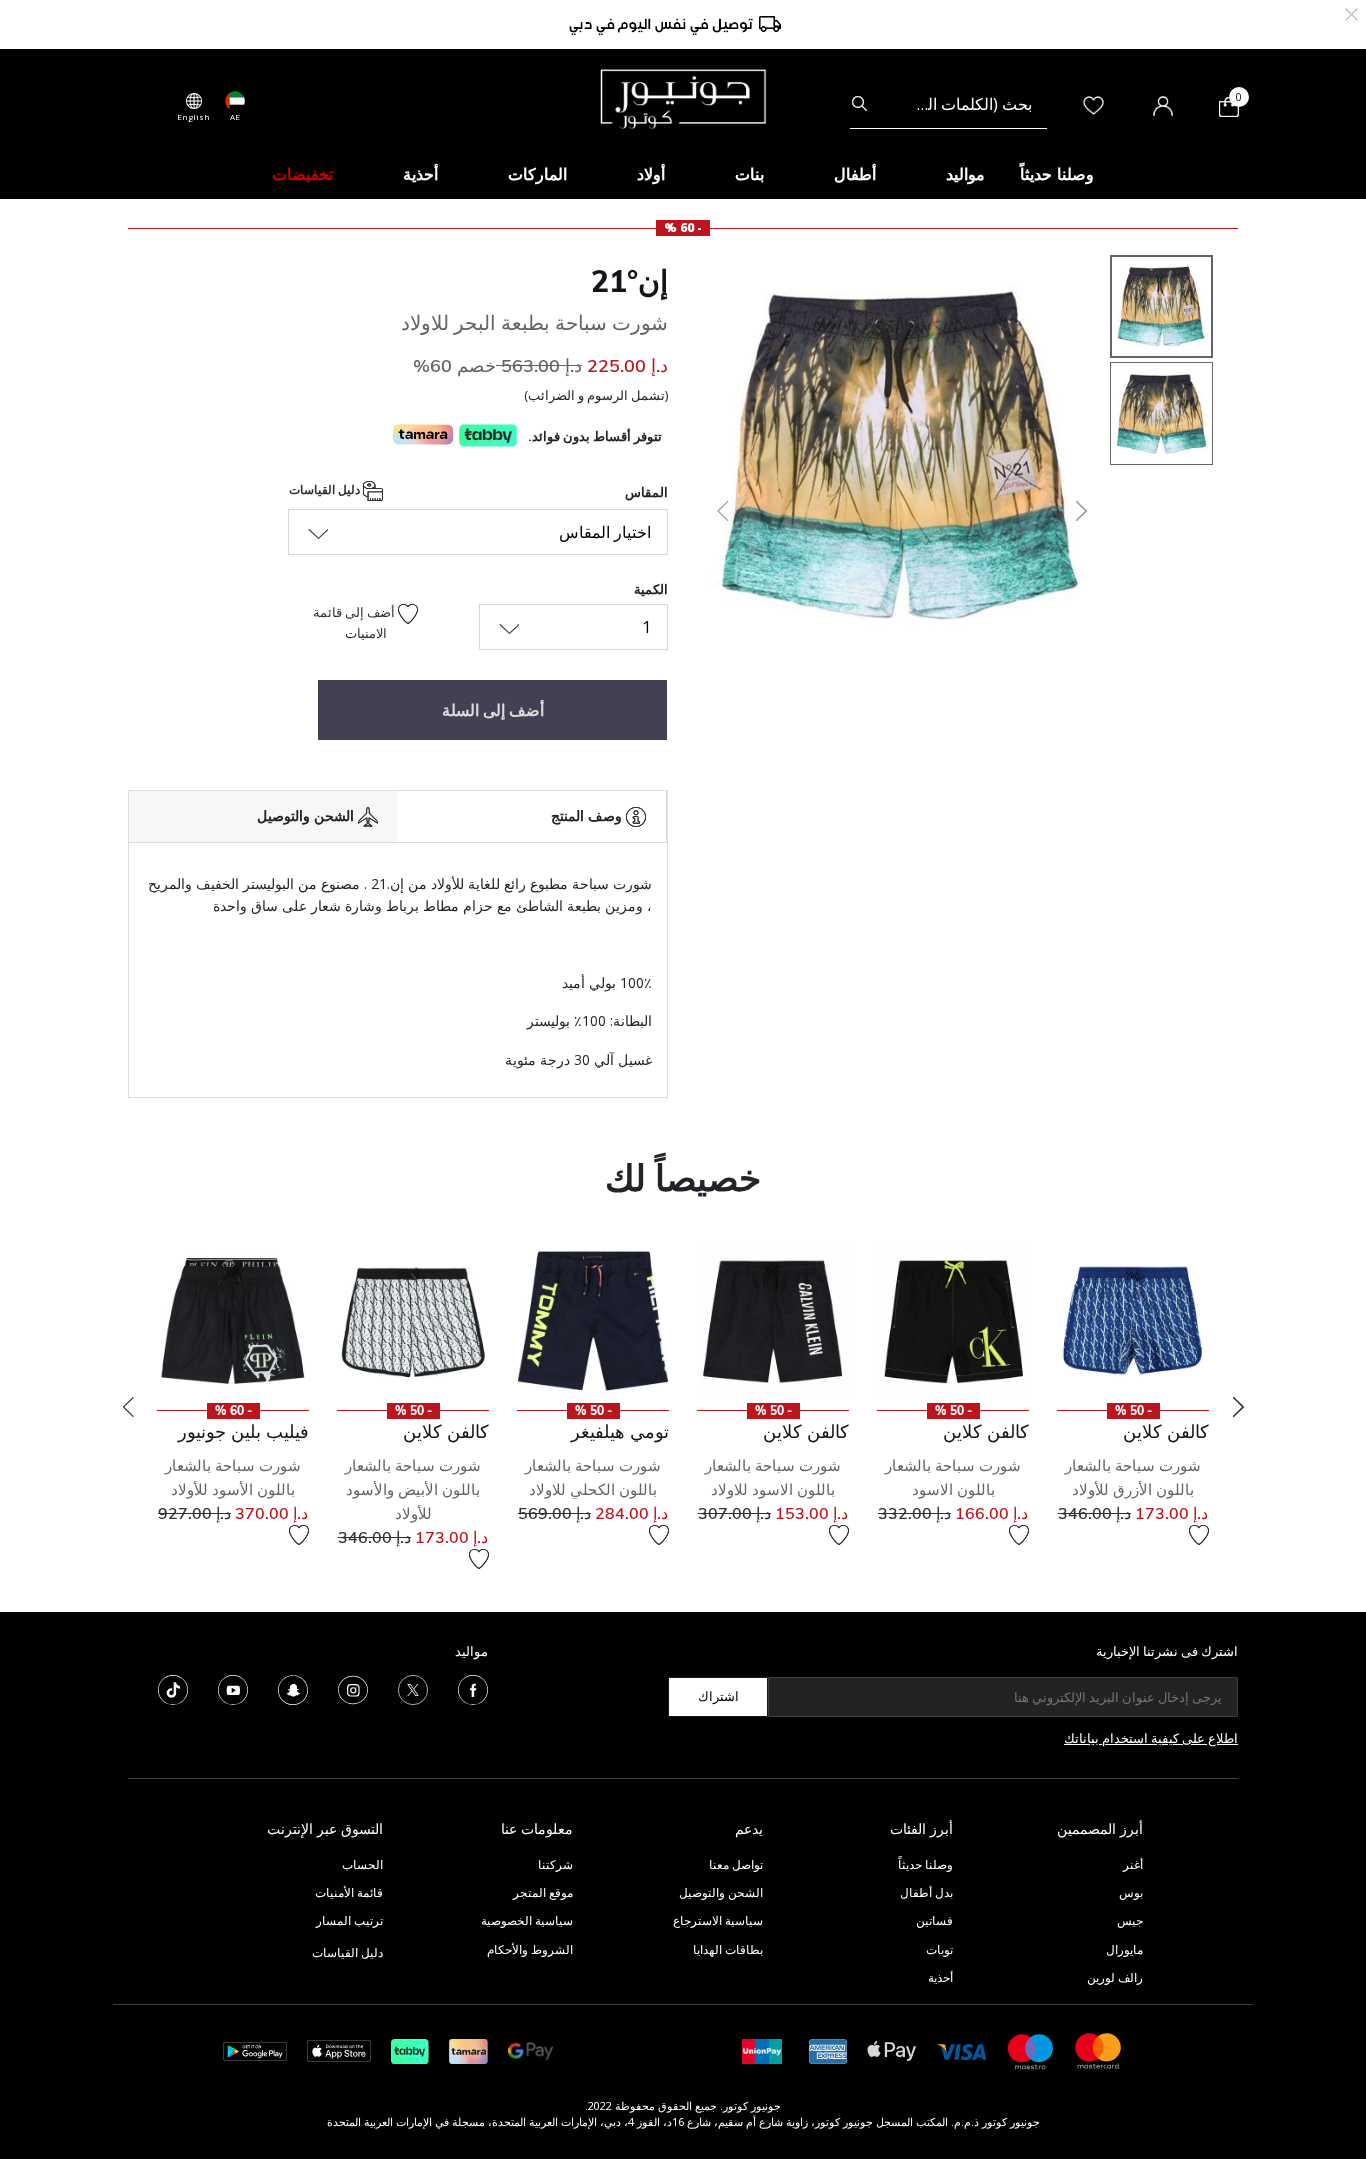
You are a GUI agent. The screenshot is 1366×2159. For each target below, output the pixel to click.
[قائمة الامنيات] (1199, 1535)
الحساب (362, 1864)
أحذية (940, 1977)
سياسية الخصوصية (527, 1920)
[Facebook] (473, 1688)
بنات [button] (749, 174)
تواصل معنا (734, 1864)
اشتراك (718, 1696)
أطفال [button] (855, 174)
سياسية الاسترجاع (718, 1920)
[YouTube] (233, 1688)
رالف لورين (1115, 1977)
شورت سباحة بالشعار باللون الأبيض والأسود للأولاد (413, 1489)
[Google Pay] (530, 2049)
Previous (128, 1407)
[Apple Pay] (892, 2049)
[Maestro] (1031, 2049)
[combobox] (948, 104)
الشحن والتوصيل (721, 1892)
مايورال (1124, 1949)
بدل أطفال (926, 1892)
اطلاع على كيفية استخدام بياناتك (1151, 1738)
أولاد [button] (651, 174)
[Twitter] (413, 1688)
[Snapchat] (293, 1688)
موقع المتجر (543, 1892)
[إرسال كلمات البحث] (859, 104)
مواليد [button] (965, 174)
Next (1238, 1407)
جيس (1130, 1920)
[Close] (1351, 12)
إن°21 (629, 281)
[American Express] (828, 2049)
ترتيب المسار (349, 1920)
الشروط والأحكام (530, 1949)
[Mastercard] (1099, 2049)
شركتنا (555, 1864)
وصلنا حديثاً (925, 1864)
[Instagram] (353, 1688)
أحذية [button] (420, 174)
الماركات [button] (537, 174)
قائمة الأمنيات (349, 1892)
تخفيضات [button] (302, 174)
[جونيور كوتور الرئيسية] (683, 97)
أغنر (1133, 1864)
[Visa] (962, 2050)
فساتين (934, 1920)
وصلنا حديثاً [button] (1057, 174)
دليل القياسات (326, 489)
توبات (939, 1949)
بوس (1131, 1892)
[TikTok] (173, 1688)
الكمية (651, 589)
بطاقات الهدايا (728, 1949)
